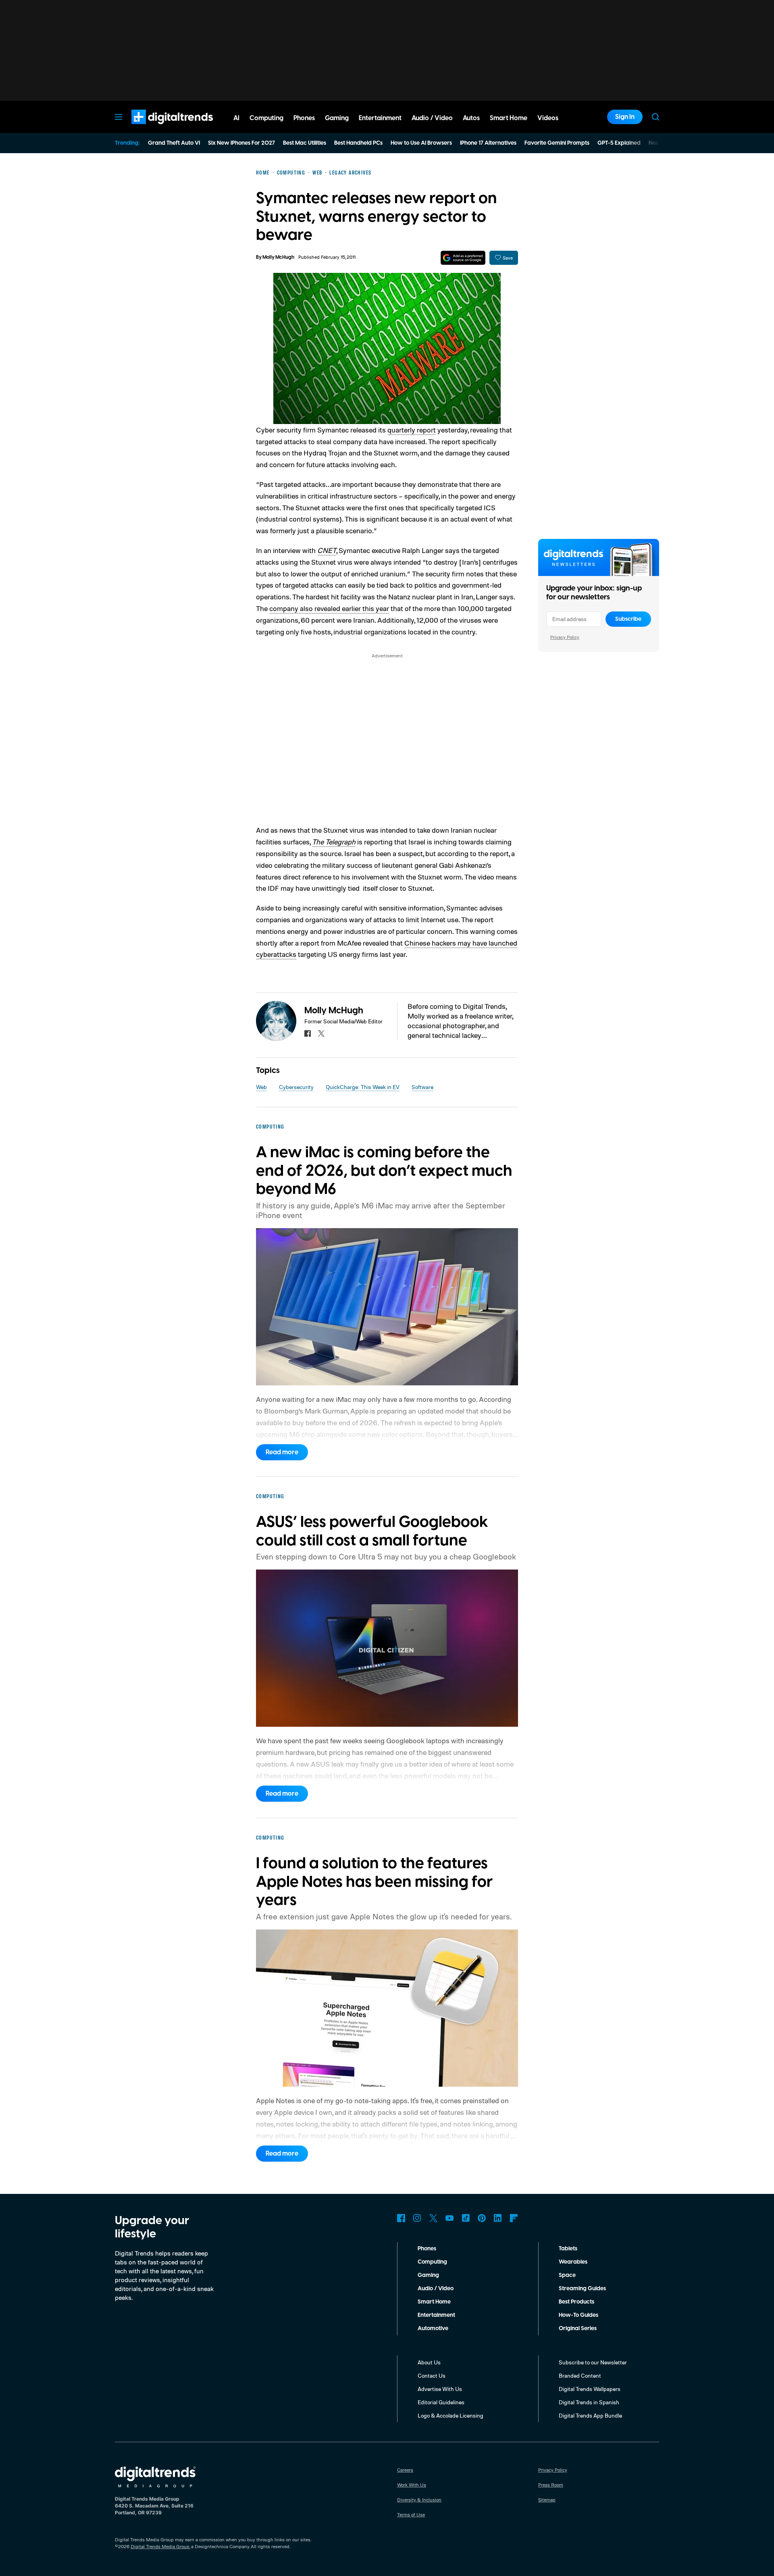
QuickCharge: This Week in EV (363, 1087)
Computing (432, 2262)
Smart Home (434, 2302)
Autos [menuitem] (471, 118)
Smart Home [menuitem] (509, 118)
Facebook (401, 2218)
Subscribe (628, 619)
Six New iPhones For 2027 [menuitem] (241, 143)
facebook (308, 1033)
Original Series (578, 2329)
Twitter (433, 2218)
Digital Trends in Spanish (589, 2402)
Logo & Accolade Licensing (450, 2415)
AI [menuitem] (236, 118)
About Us (429, 2362)
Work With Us (412, 2485)
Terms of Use (411, 2515)
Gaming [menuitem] (337, 118)
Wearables (573, 2262)
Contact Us (432, 2375)
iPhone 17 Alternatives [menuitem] (488, 143)
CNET (327, 550)
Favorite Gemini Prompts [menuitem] (557, 143)
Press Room (551, 2485)
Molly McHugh (278, 257)
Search (655, 117)
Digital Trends (158, 128)
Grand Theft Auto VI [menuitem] (174, 143)
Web (261, 1087)
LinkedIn (498, 2218)
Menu (119, 117)
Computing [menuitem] (266, 118)
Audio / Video (436, 2289)
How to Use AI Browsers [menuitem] (421, 143)
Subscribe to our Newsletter (593, 2362)
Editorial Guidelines (441, 2402)
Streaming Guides (582, 2289)
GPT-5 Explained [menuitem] (619, 143)
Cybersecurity (296, 1087)
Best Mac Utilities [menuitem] (305, 143)
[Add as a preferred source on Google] (463, 258)
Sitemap (547, 2500)
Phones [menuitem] (304, 118)
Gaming (428, 2275)
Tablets (568, 2249)
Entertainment (436, 2315)
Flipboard (514, 2218)
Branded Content (580, 2375)
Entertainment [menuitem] (380, 118)
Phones (427, 2249)
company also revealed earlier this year (329, 608)
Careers (405, 2470)
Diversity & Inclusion (419, 2500)
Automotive (433, 2329)
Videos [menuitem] (548, 118)
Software (422, 1087)
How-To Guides (578, 2315)
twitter (321, 1033)
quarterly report (412, 430)
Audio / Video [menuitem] (432, 118)
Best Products (576, 2302)
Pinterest (482, 2218)
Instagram (417, 2218)
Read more (282, 1452)
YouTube (449, 2218)
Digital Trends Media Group (160, 2546)
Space (567, 2275)
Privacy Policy (565, 637)
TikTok (466, 2218)
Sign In (625, 117)
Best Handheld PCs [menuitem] (358, 143)
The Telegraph (334, 842)
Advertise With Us (440, 2389)
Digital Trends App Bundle (590, 2415)
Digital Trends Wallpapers (590, 2389)
